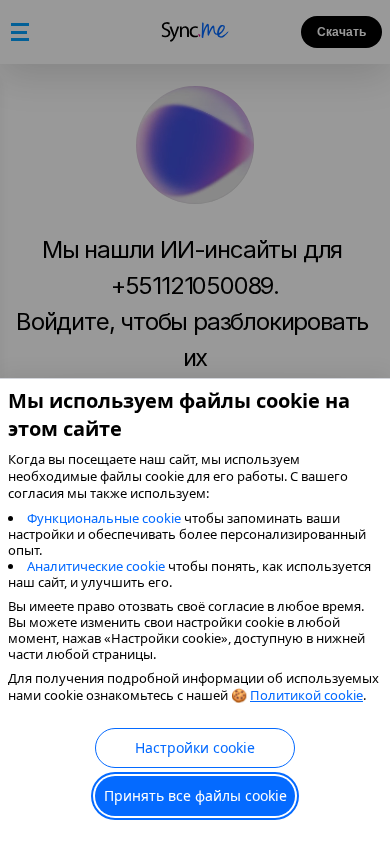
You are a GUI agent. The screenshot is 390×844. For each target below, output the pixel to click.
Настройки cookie (195, 747)
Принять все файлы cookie (195, 795)
